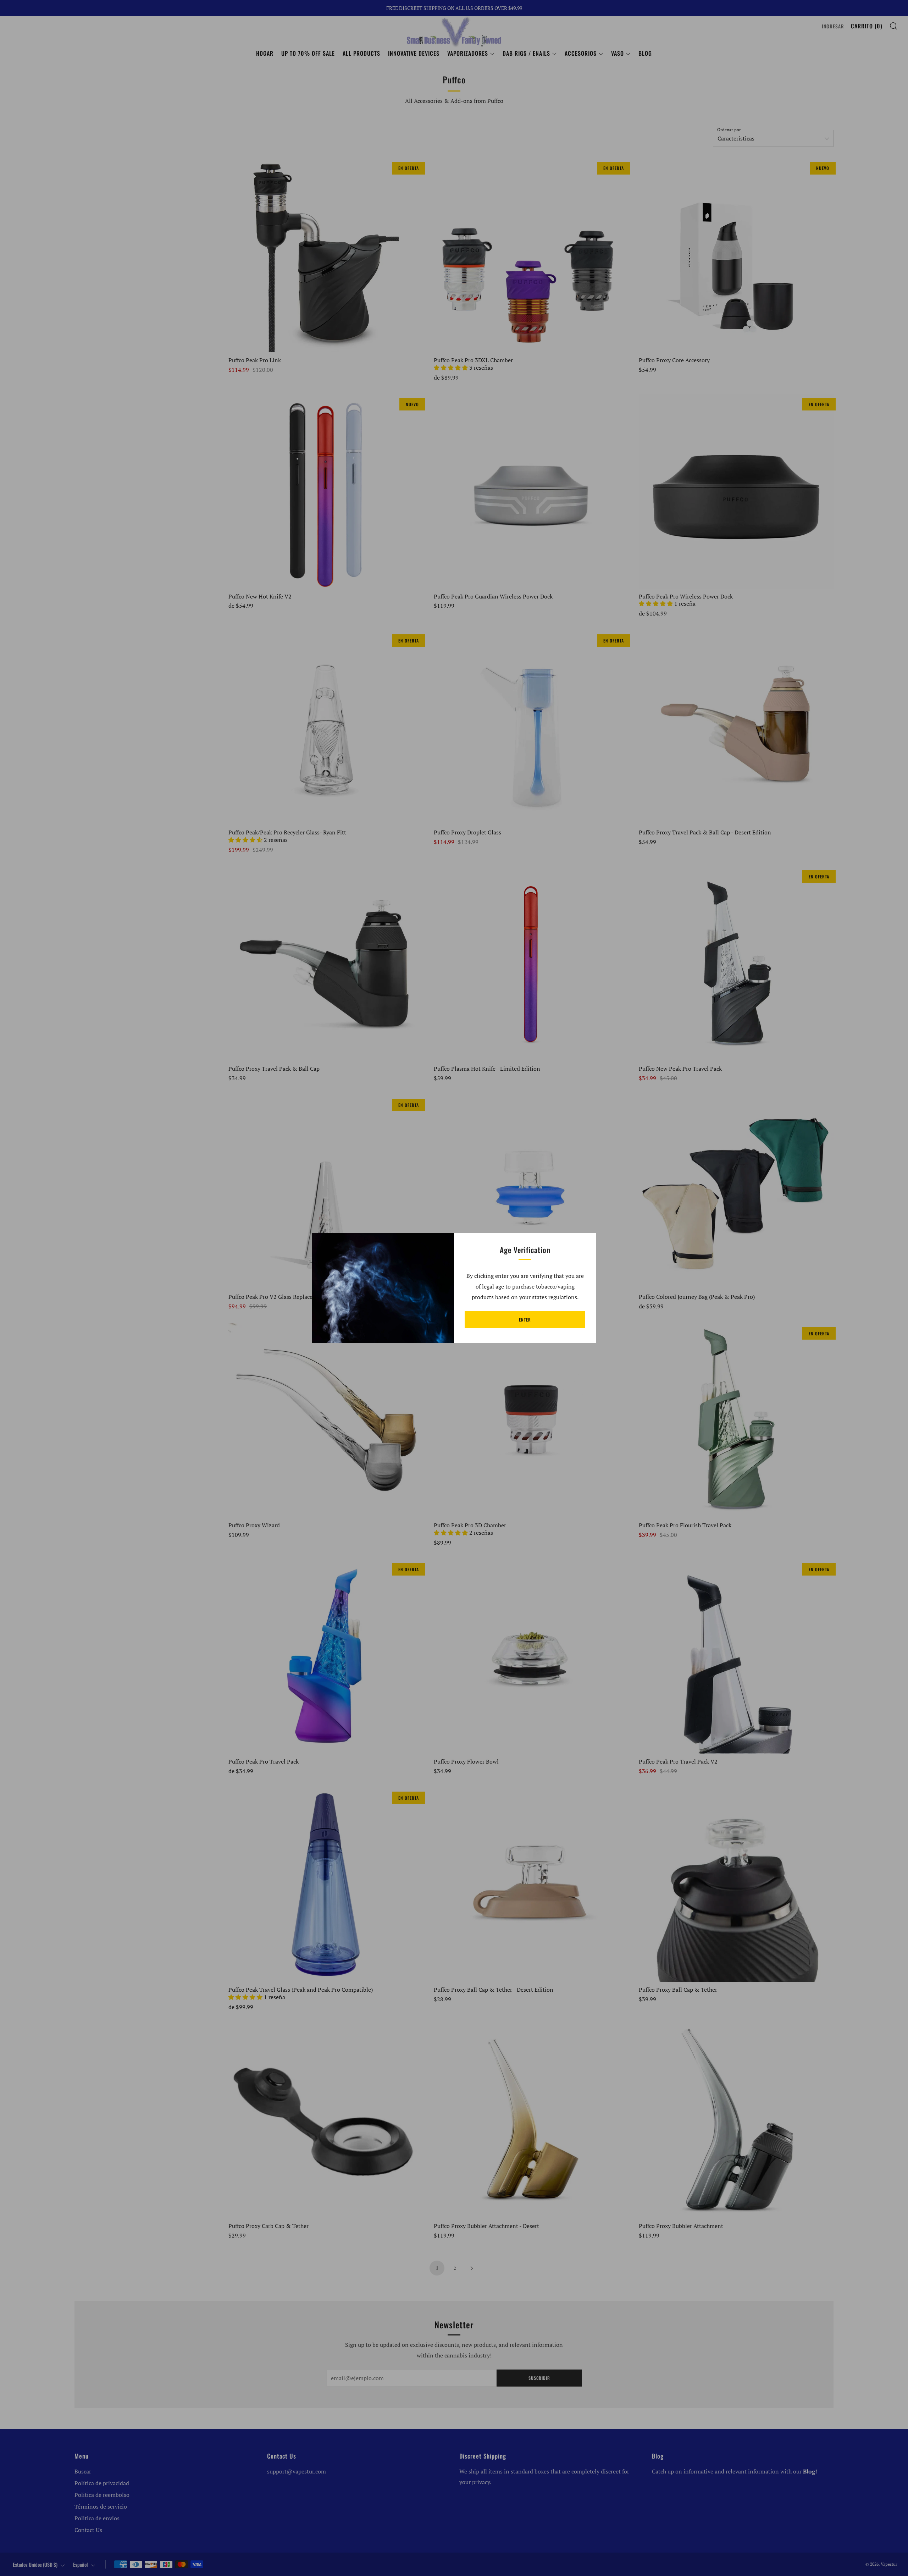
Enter (525, 1320)
